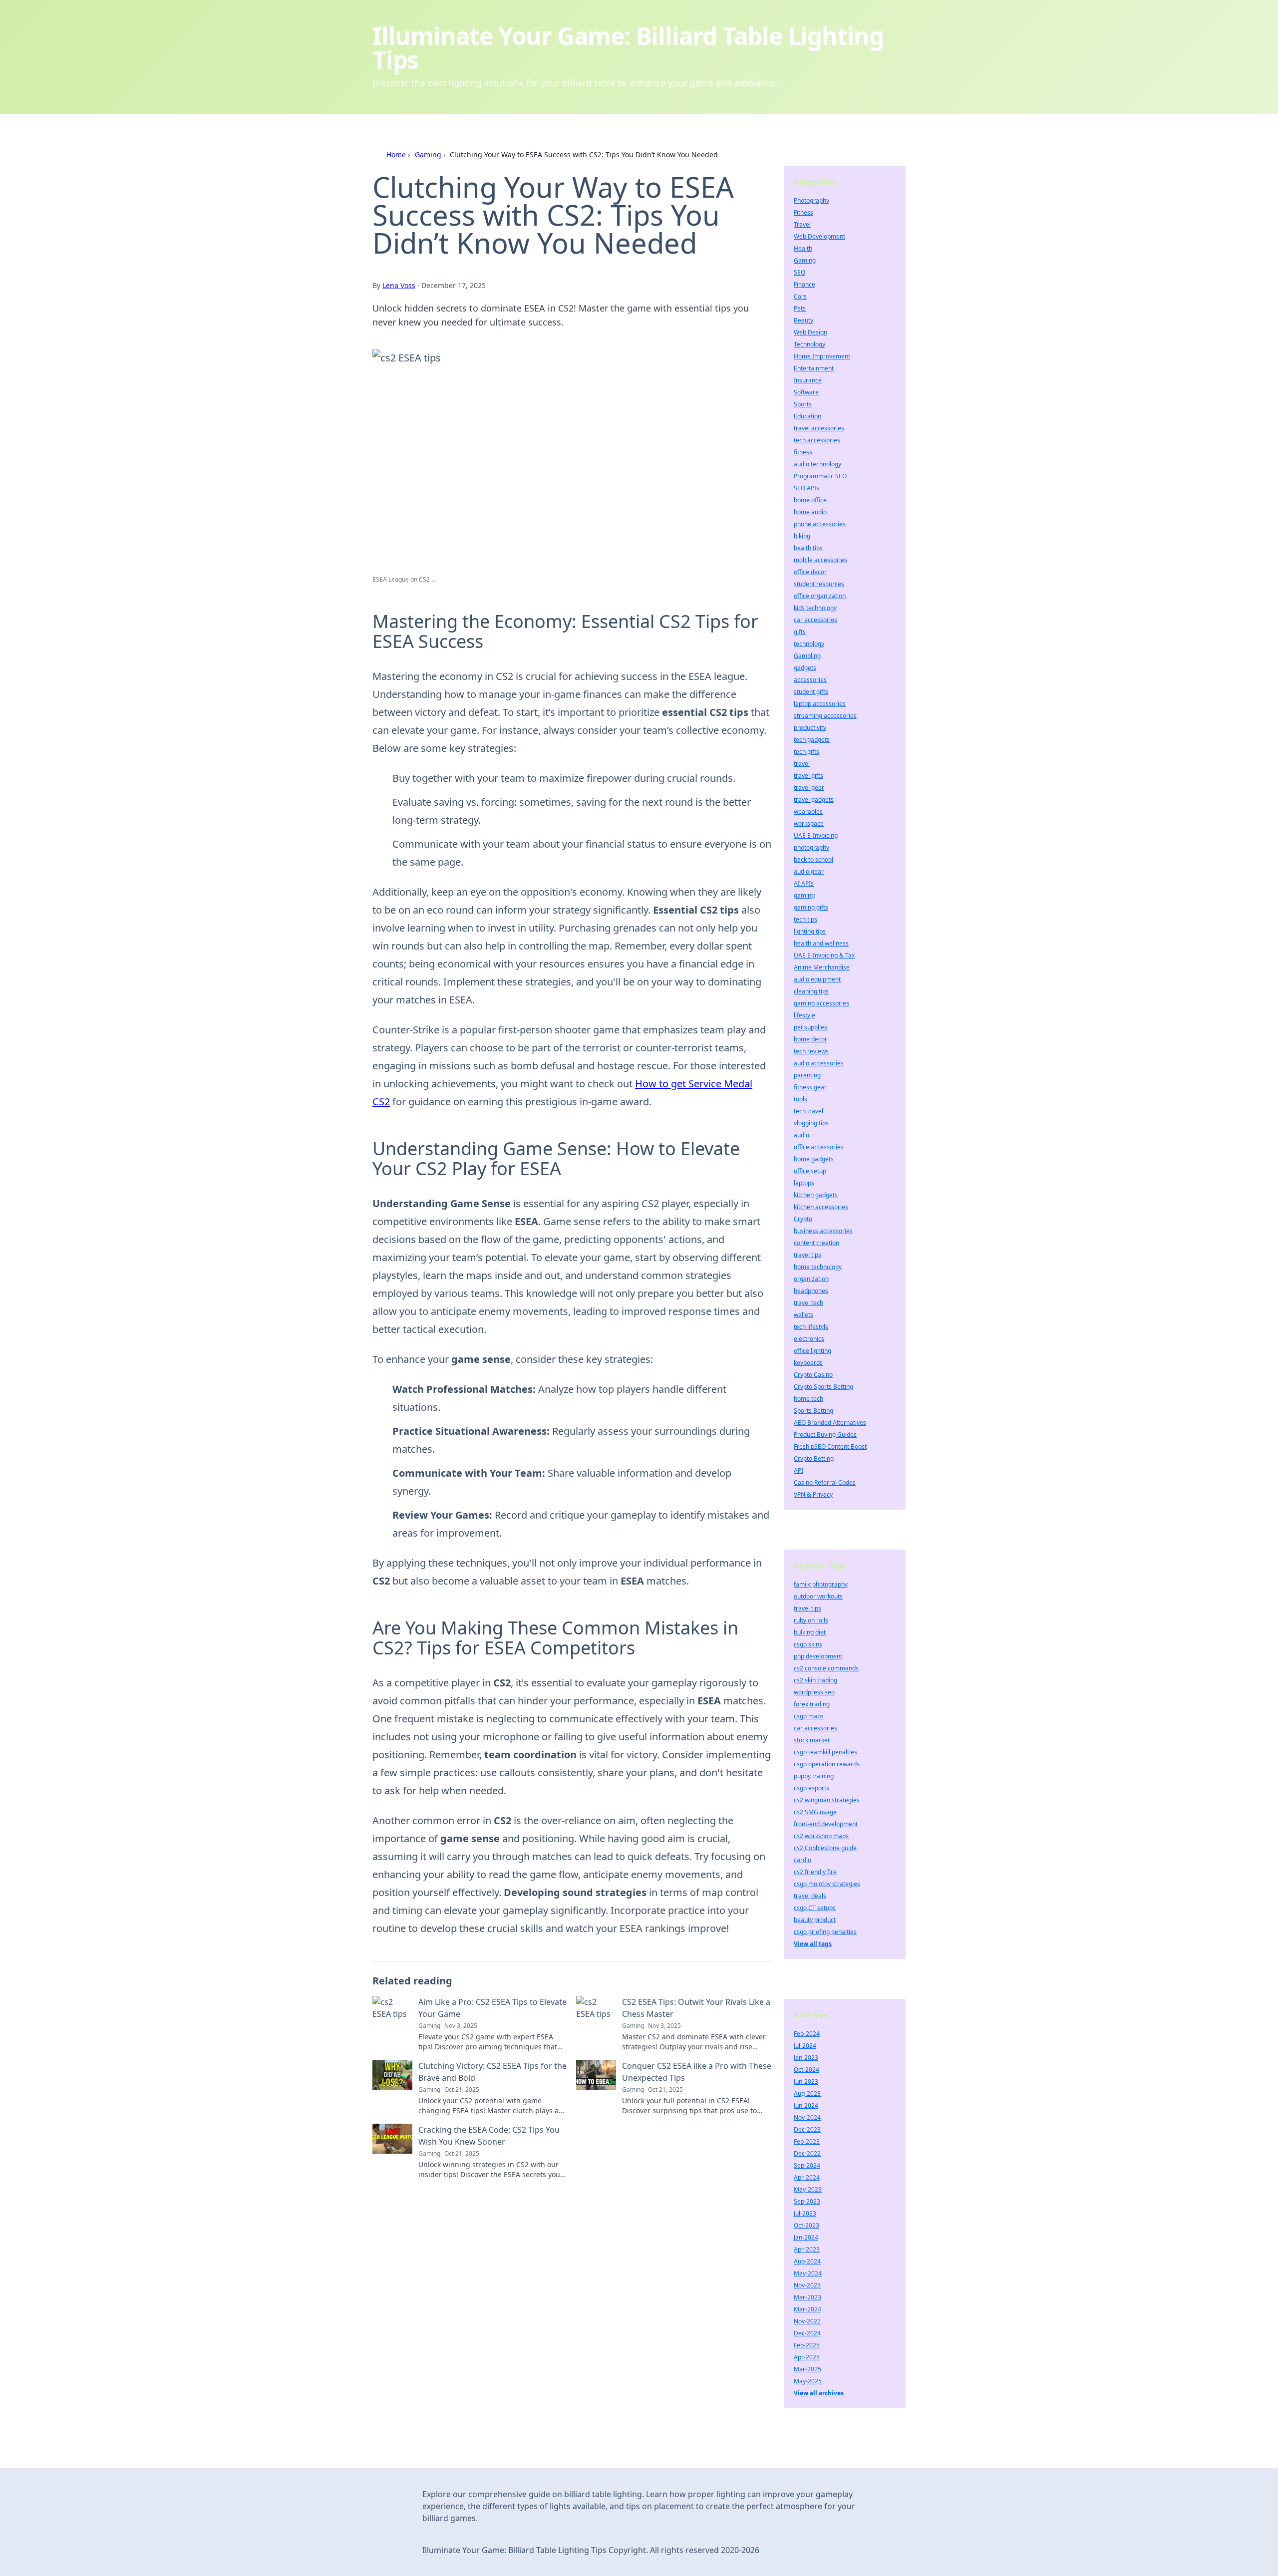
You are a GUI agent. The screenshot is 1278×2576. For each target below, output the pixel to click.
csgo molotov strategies (827, 1884)
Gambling (807, 656)
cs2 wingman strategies (827, 1800)
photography (811, 847)
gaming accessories (821, 1003)
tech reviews (811, 1051)
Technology (809, 344)
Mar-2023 (807, 2297)
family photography (821, 1584)
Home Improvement (822, 356)
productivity (810, 728)
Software (806, 392)
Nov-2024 (807, 2117)
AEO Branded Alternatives (830, 1423)
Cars (800, 296)
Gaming (428, 155)
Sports (803, 404)
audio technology (817, 464)
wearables (808, 811)
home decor (810, 1039)
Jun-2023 (806, 2082)
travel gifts (808, 776)
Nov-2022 (807, 2321)
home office (810, 500)
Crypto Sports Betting (823, 1387)
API (799, 1470)
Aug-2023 (807, 2093)
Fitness (803, 212)
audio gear (809, 871)
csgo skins (808, 1644)
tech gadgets (812, 740)
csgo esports (811, 1788)
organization (811, 1279)
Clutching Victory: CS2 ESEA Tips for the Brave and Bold (492, 2072)
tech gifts (806, 752)
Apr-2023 (807, 2249)
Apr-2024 (807, 2177)
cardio (802, 1860)
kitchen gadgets (816, 1195)
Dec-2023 (807, 2129)
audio (801, 1135)
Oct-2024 (806, 2070)
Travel (802, 224)
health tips (808, 548)
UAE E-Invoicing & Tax (824, 955)
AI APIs (804, 883)
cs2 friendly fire (815, 1872)
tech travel (808, 1111)
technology (809, 644)
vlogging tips (811, 1123)
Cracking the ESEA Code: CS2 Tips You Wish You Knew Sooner (489, 2136)
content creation (816, 1243)
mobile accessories (820, 560)
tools (800, 1099)
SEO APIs (806, 488)
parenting (807, 1075)
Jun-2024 (806, 2105)
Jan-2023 (806, 2058)
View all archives (819, 2393)
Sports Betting (813, 1411)
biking (802, 536)
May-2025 (808, 2381)
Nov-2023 (807, 2285)
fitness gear (810, 1087)
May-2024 (808, 2273)
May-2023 (808, 2189)
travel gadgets (814, 800)
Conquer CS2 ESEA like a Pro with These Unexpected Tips (697, 2072)
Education (807, 416)
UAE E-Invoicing (816, 835)
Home (396, 155)
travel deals (810, 1896)
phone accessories (820, 524)
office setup (810, 1171)
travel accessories (819, 428)
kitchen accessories (821, 1207)
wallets (803, 1315)
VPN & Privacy (813, 1494)
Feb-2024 (807, 2034)
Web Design (810, 332)
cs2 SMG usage (815, 1812)
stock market (812, 1740)
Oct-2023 (806, 2225)
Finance (804, 284)
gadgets (805, 668)
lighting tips (810, 931)
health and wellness (821, 943)
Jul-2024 (805, 2046)
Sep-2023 (807, 2201)
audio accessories (819, 1063)
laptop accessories (820, 704)
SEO (799, 272)
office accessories (819, 1147)
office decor (810, 572)
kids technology (815, 608)
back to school (813, 859)
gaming (804, 895)
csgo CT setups (815, 1908)
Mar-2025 (807, 2369)
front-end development (826, 1824)
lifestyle (804, 1015)
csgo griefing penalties (825, 1932)
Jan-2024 (806, 2237)
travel (802, 764)
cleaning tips (811, 991)
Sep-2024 (807, 2165)
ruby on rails (811, 1620)
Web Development (819, 236)
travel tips (807, 1255)
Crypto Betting (814, 1458)
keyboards (808, 1363)
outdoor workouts (818, 1596)
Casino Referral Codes (825, 1482)
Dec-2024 (807, 2333)
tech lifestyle (811, 1327)
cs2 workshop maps (821, 1836)
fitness (803, 452)
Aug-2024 (807, 2261)
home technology (818, 1267)
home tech (808, 1399)
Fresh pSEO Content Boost (830, 1447)
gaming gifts (811, 907)
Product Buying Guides (825, 1435)
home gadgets (814, 1159)
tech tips (805, 919)
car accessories (815, 620)
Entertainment (814, 368)
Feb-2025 (807, 2345)
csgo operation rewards (827, 1764)
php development (818, 1656)
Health (803, 248)
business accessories (823, 1231)
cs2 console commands (826, 1668)
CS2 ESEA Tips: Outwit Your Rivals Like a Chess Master (696, 2008)
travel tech (808, 1303)
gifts (800, 632)
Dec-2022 (807, 2153)
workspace (809, 823)
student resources (819, 584)
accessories (810, 680)
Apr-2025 (807, 2357)
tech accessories (817, 440)
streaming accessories (825, 716)
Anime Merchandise (822, 967)
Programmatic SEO (820, 476)
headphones (811, 1291)
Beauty (803, 320)
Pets (800, 308)
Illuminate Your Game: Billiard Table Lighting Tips (628, 48)
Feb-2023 (807, 2141)
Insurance (808, 380)
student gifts (811, 692)
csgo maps (809, 1716)
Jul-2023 (805, 2213)
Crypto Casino (813, 1375)
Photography (811, 200)
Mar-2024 (807, 2309)
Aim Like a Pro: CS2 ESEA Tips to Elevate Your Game (492, 2008)
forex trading (812, 1704)
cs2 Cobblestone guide (825, 1848)
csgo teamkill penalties (825, 1752)
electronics (809, 1339)
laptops (804, 1183)
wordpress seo (814, 1692)
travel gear (809, 788)
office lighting (812, 1351)
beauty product (815, 1920)
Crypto (803, 1219)
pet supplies (810, 1027)
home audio (810, 512)
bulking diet (810, 1632)
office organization (820, 596)
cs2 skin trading (815, 1680)
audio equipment (817, 979)
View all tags (813, 1944)
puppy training (814, 1776)
